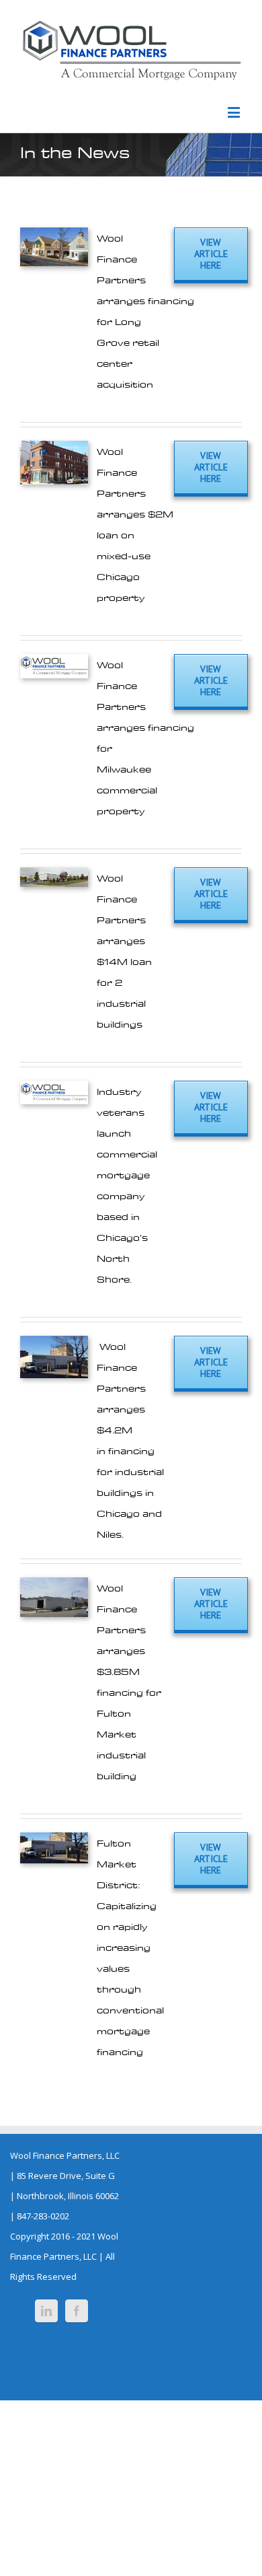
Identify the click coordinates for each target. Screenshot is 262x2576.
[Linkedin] (46, 2311)
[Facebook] (77, 2311)
